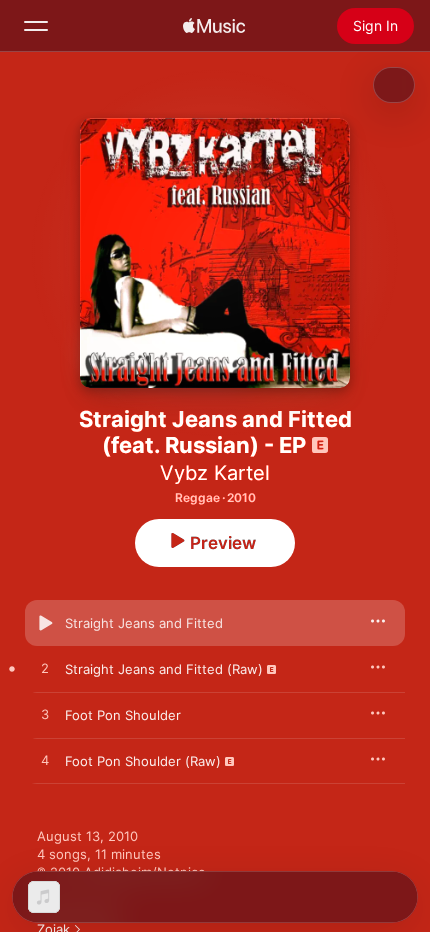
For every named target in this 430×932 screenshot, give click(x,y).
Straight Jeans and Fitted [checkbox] (144, 623)
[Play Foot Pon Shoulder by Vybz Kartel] (45, 715)
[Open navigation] (36, 26)
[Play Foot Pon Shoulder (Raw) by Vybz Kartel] (45, 761)
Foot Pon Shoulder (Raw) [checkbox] (143, 761)
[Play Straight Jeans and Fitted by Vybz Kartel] (45, 623)
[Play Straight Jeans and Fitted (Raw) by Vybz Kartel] (45, 669)
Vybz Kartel (215, 473)
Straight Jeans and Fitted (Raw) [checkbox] (164, 669)
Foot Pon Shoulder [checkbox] (123, 715)
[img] (214, 26)
